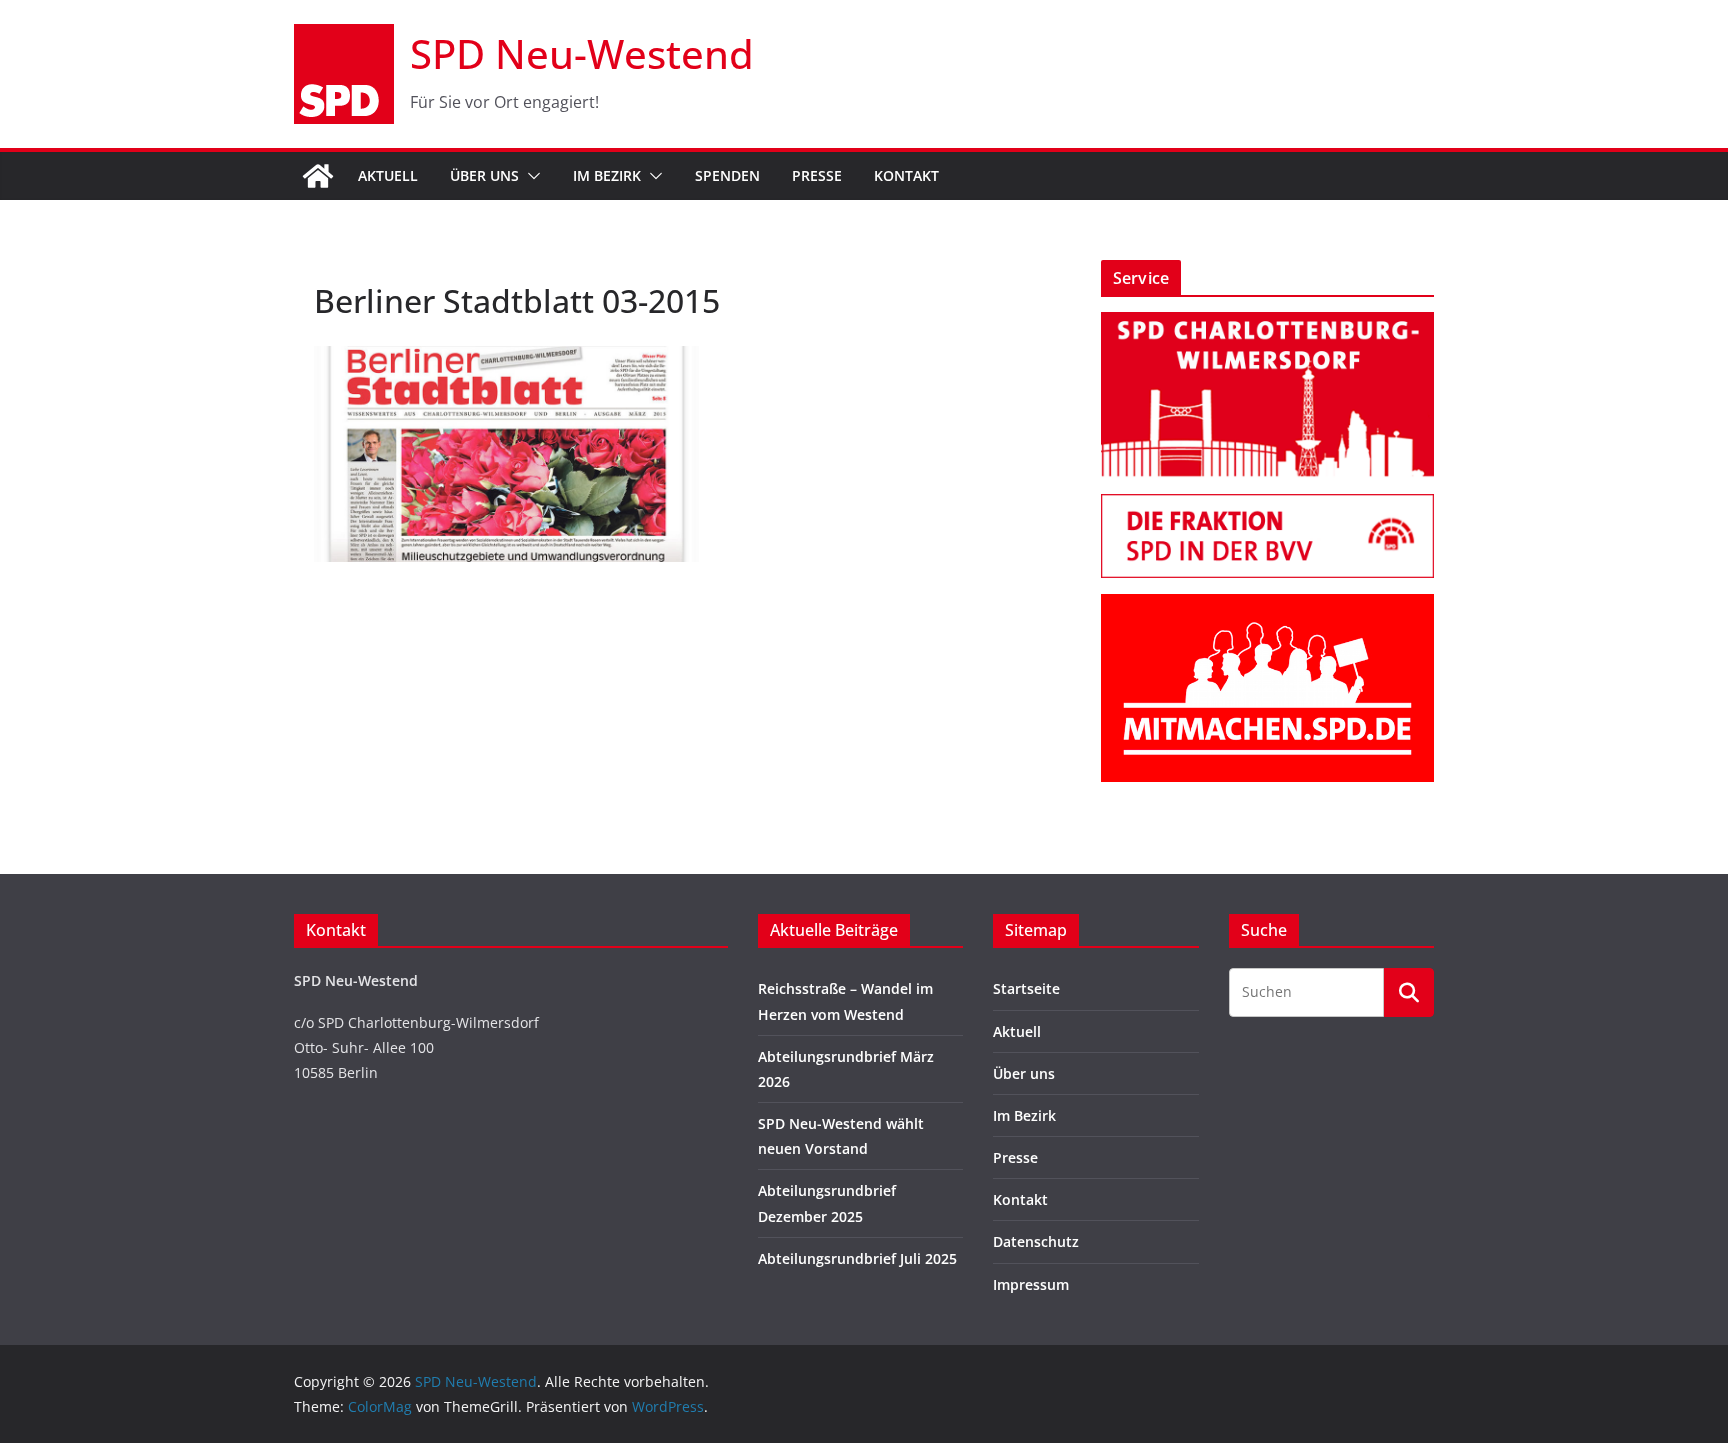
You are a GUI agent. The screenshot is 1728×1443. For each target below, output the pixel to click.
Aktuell (388, 175)
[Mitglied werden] (1267, 606)
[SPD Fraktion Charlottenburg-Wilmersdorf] (1267, 506)
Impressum (1031, 1284)
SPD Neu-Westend (582, 53)
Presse (817, 175)
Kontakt (906, 175)
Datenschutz (1036, 1241)
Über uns (484, 175)
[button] (530, 176)
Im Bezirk (607, 175)
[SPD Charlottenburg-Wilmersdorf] (1267, 324)
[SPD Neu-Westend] (318, 176)
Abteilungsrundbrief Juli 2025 (857, 1258)
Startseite (1026, 988)
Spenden (727, 175)
